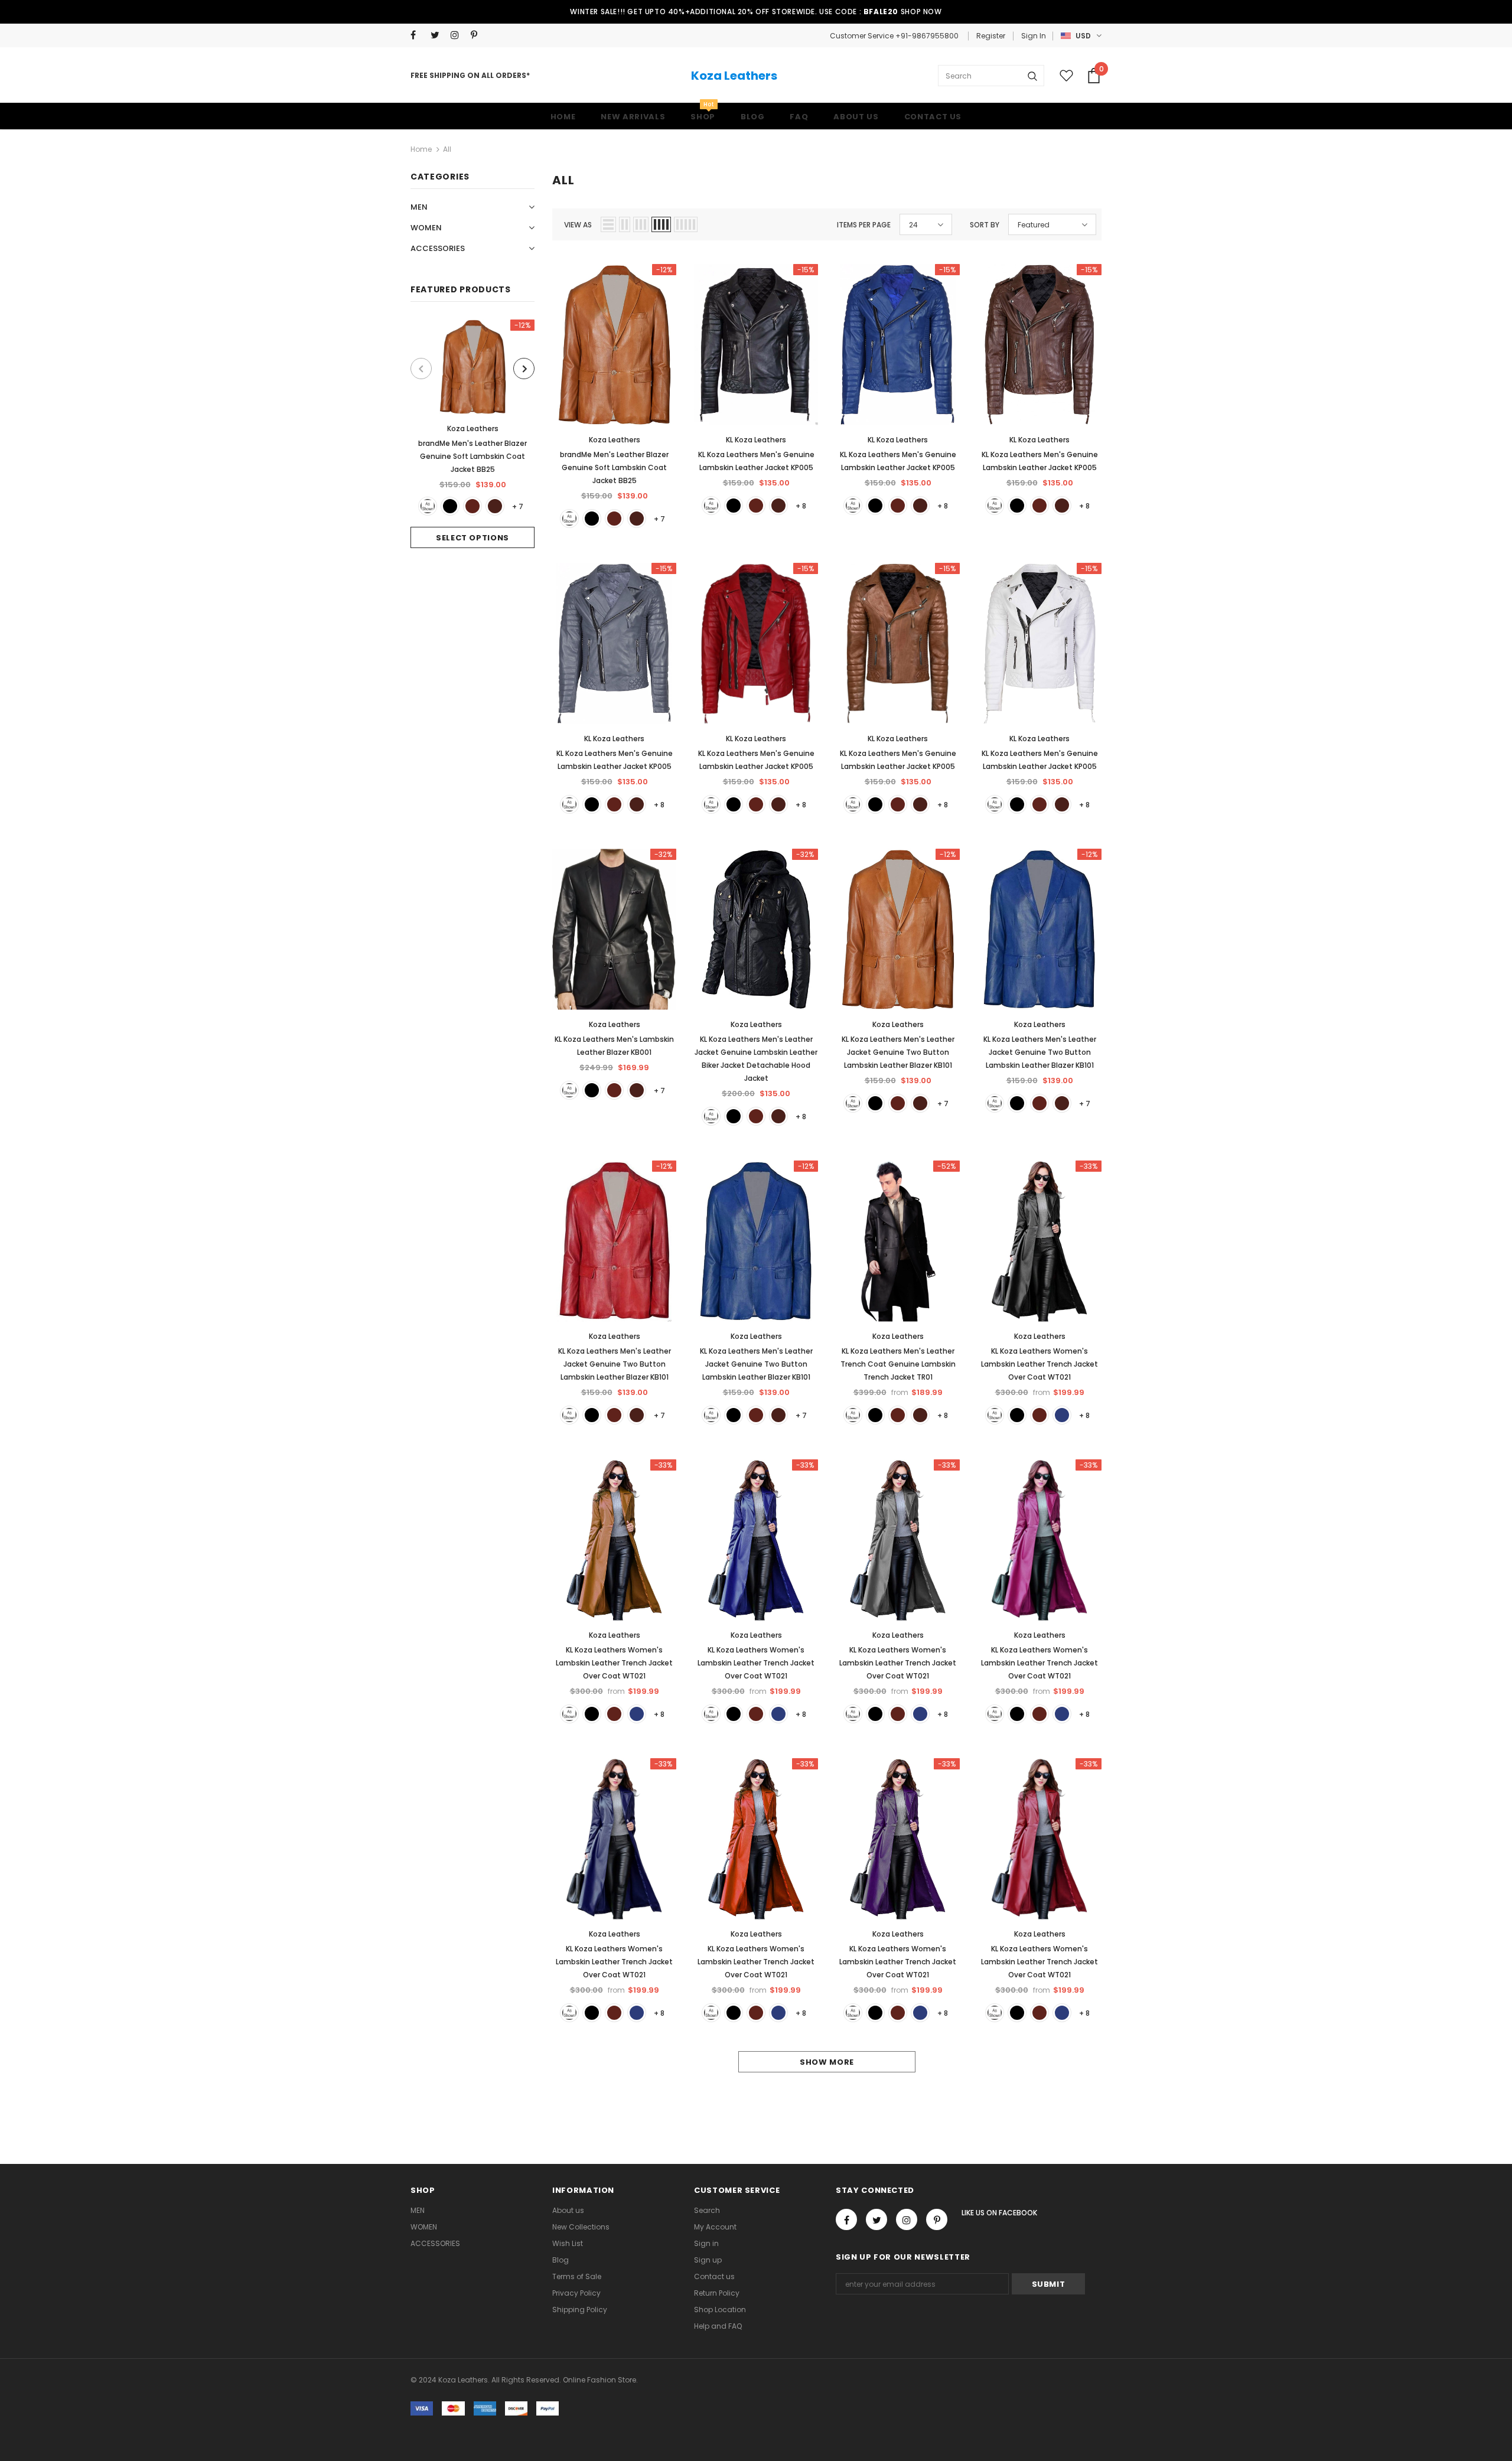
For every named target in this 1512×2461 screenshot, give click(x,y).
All (447, 149)
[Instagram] (458, 35)
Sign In (1034, 36)
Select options (472, 538)
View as (578, 225)
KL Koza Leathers (756, 440)
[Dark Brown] (495, 506)
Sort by (985, 225)
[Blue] (1062, 1415)
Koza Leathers (734, 76)
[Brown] (472, 506)
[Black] (450, 506)
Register (991, 36)
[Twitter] (438, 35)
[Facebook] (418, 35)
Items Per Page (864, 225)
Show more (827, 2062)
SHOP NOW (921, 12)
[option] (472, 434)
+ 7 (518, 506)
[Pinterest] (478, 35)
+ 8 (801, 506)
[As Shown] (428, 506)
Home (421, 149)
